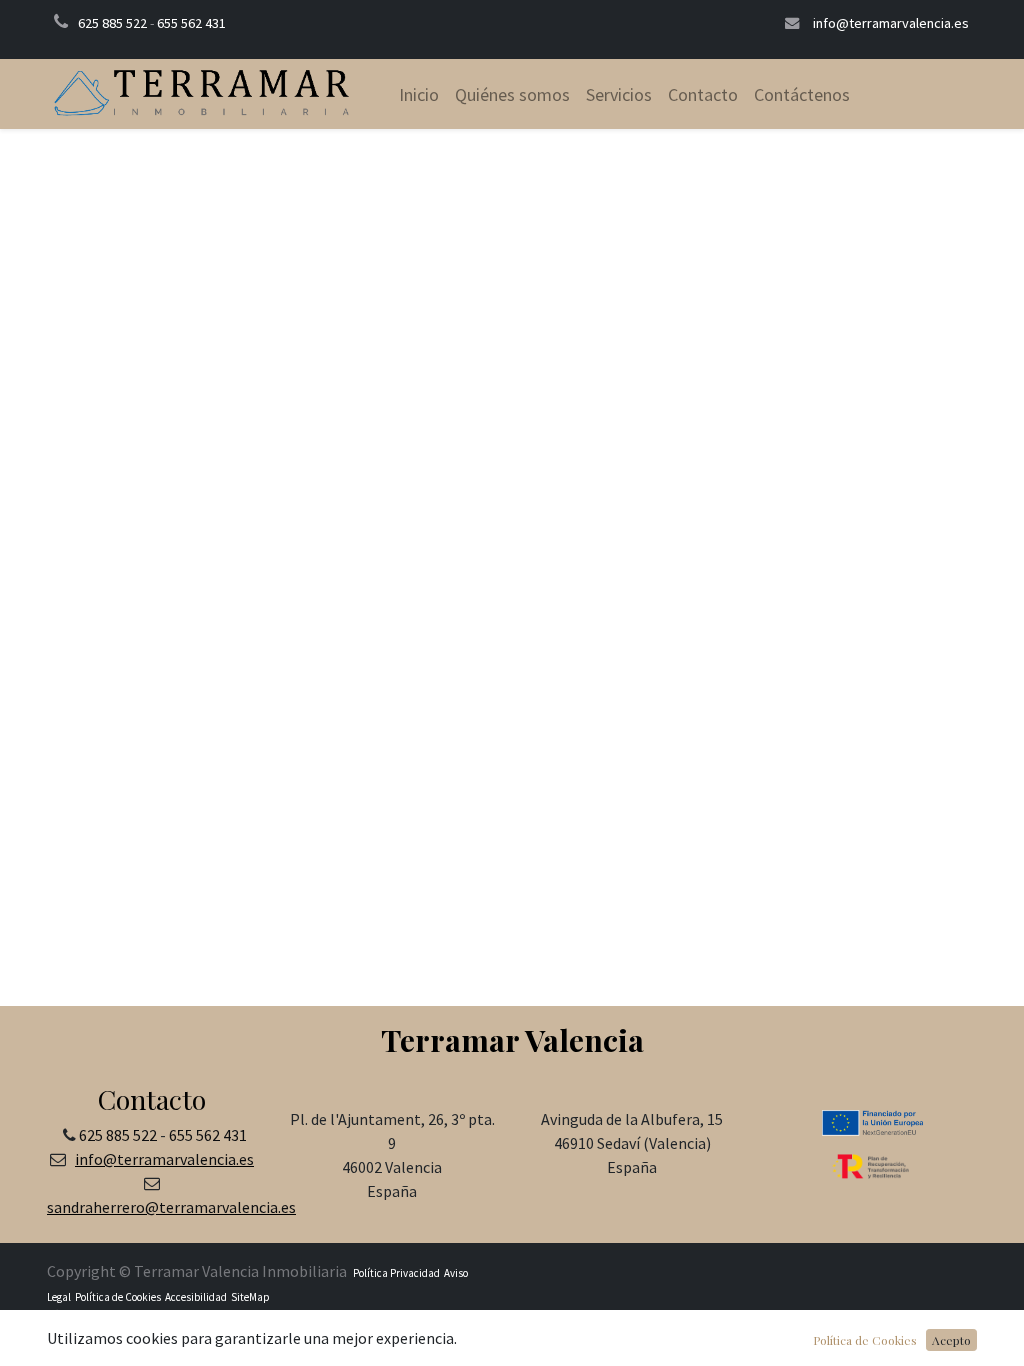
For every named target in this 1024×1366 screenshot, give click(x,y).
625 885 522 (112, 23)
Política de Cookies (118, 1297)
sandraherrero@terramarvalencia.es (171, 1207)
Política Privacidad (396, 1273)
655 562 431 (191, 23)
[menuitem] (419, 94)
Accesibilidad (195, 1297)
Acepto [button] (951, 1340)
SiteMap (249, 1297)
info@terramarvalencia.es (891, 23)
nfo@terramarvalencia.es (166, 1159)
